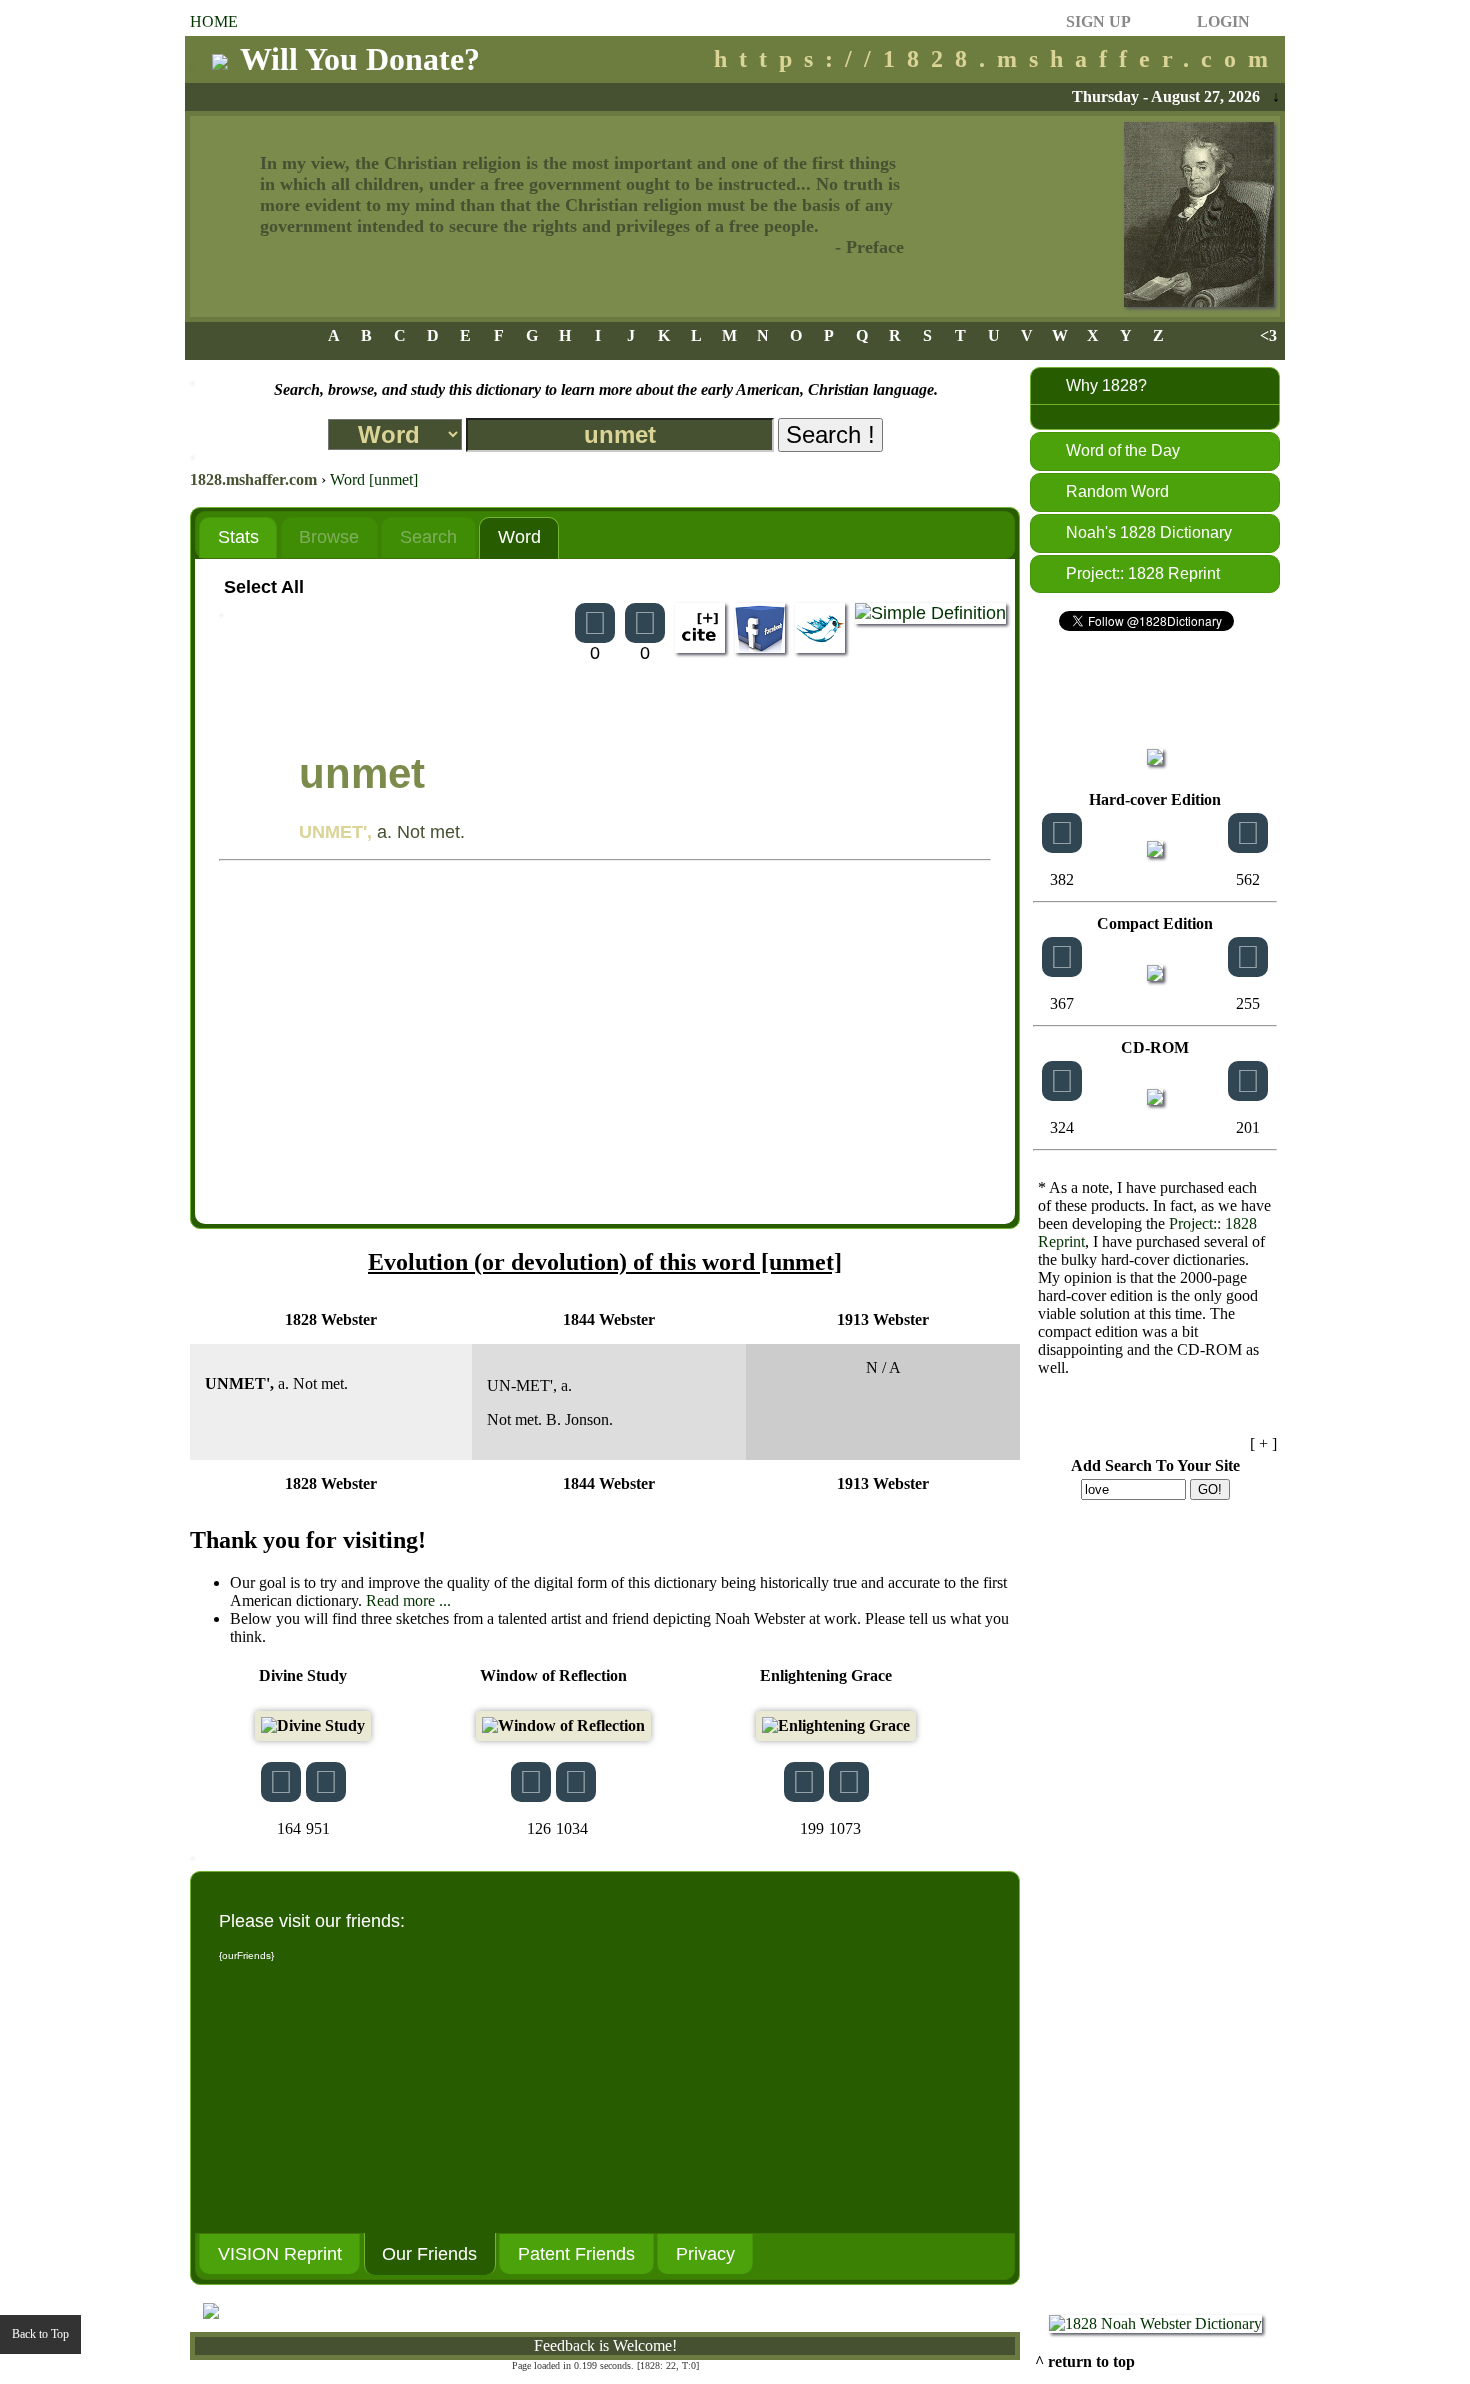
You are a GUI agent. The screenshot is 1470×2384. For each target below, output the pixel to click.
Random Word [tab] (1117, 491)
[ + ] (1263, 1443)
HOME (214, 21)
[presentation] (238, 538)
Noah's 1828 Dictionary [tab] (1149, 532)
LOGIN (1223, 21)
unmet (362, 773)
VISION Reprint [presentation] (280, 2254)
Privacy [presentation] (705, 2254)
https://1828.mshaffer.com (997, 59)
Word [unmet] (374, 479)
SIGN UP (1098, 21)
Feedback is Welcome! (605, 2345)
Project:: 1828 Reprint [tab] (1143, 573)
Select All (264, 587)
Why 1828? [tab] (1106, 385)
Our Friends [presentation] (429, 2254)
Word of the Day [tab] (1123, 450)
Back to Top (40, 2334)
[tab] (238, 537)
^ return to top (1085, 2361)
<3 (1268, 335)
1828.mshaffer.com (253, 479)
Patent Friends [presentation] (576, 2254)
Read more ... (408, 1600)
